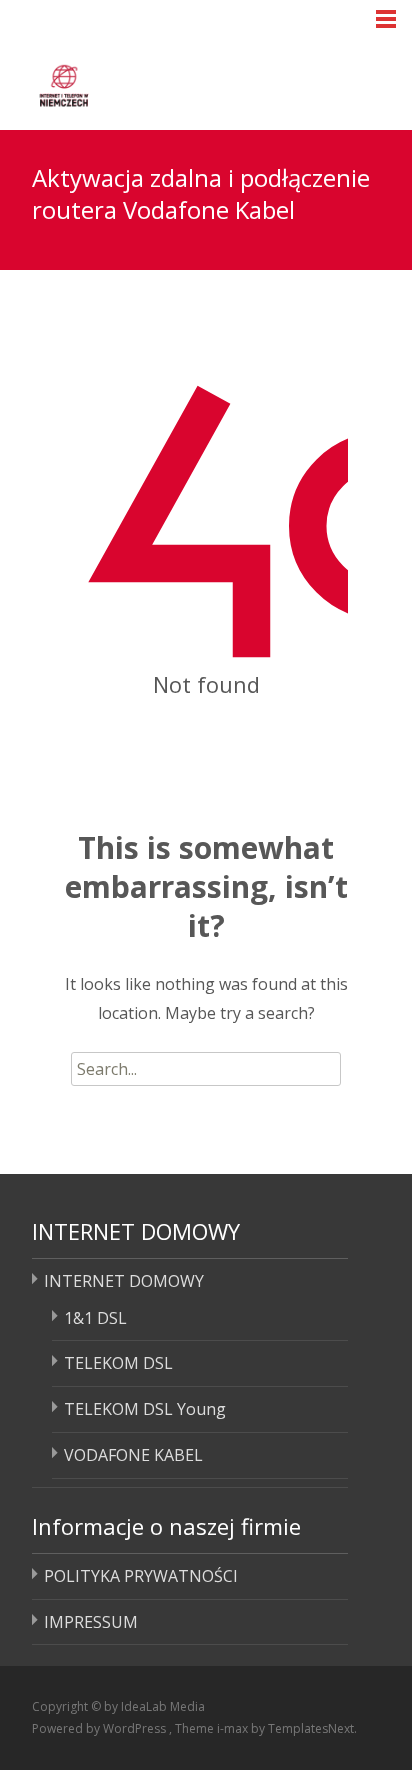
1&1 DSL (95, 1318)
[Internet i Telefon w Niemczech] (140, 82)
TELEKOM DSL (118, 1363)
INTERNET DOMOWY (124, 1281)
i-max (234, 1728)
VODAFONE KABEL (133, 1455)
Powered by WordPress (100, 1728)
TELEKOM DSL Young (145, 1409)
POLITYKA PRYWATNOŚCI (141, 1576)
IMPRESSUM (91, 1622)
